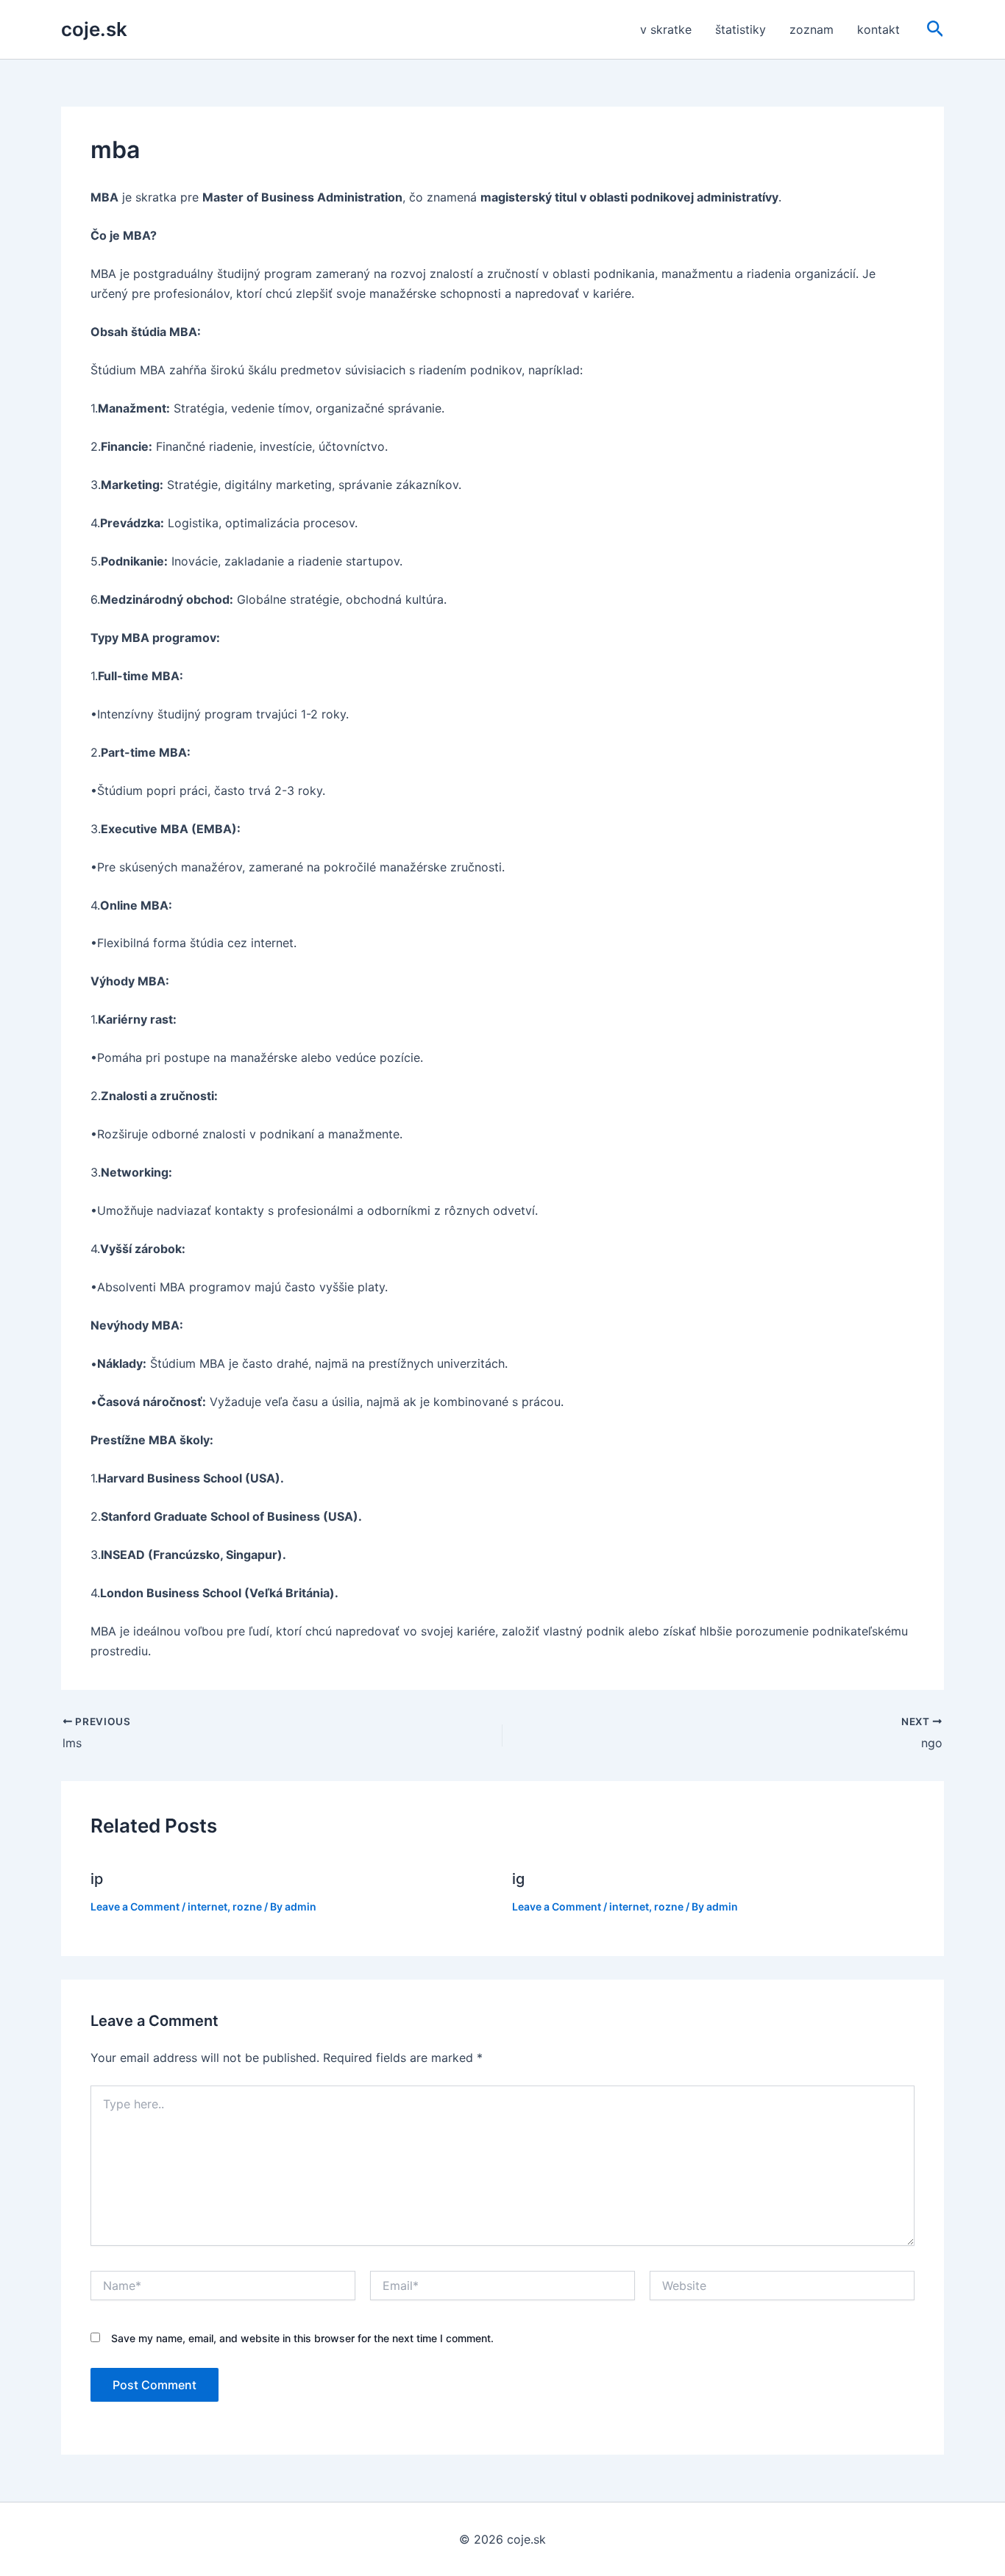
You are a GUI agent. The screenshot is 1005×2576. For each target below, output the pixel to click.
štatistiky (741, 29)
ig (518, 1879)
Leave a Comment (135, 1906)
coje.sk (94, 29)
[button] (935, 29)
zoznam (812, 29)
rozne (247, 1906)
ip (97, 1879)
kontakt (878, 29)
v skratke (666, 29)
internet (207, 1906)
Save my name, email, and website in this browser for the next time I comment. (302, 2338)
